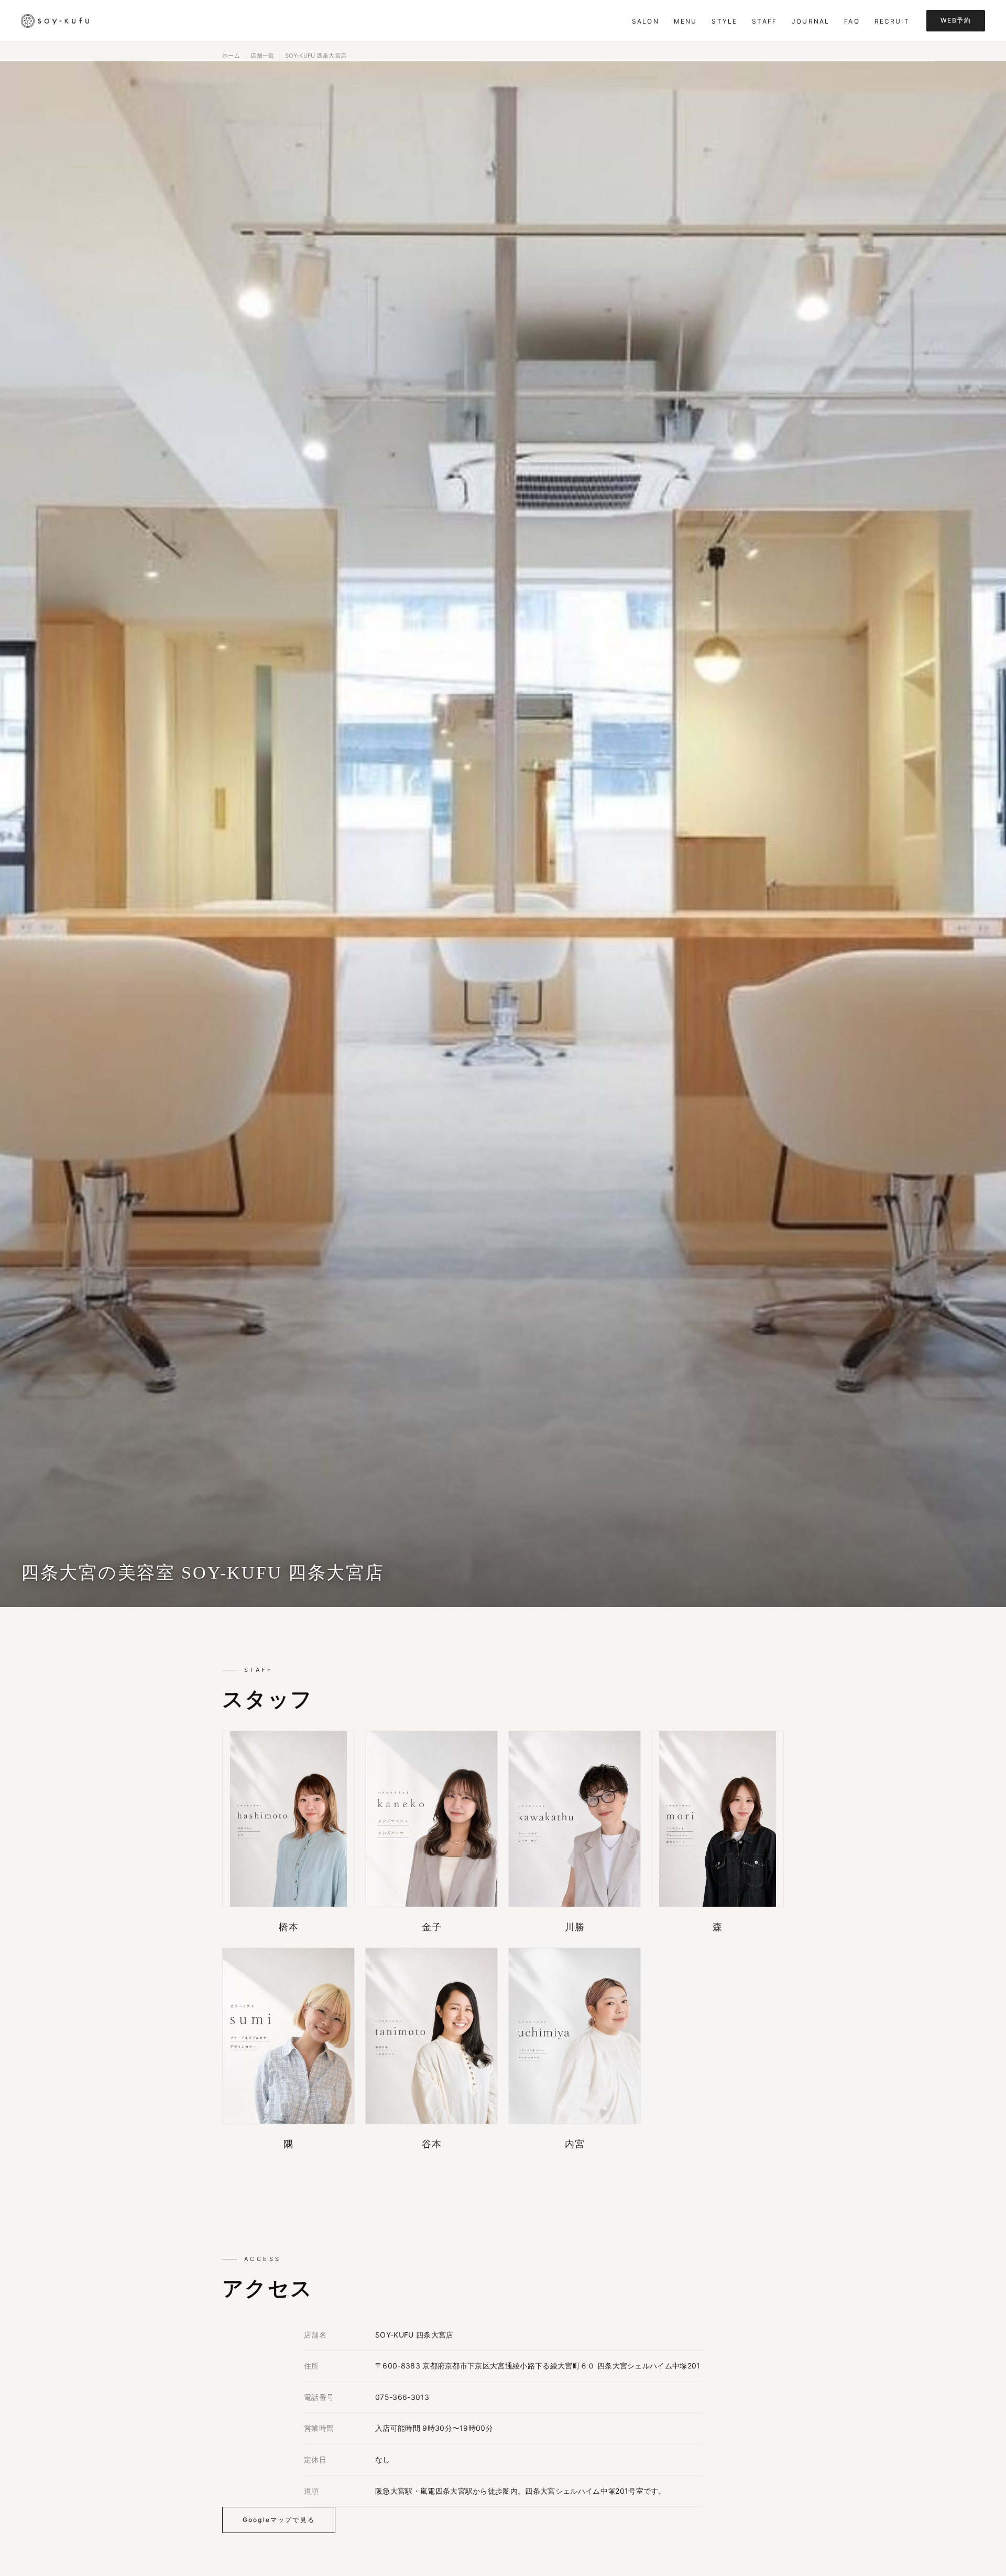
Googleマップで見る (279, 2520)
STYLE (724, 21)
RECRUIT (892, 21)
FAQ (852, 21)
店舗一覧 (262, 56)
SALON (646, 21)
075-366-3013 (402, 2397)
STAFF (764, 21)
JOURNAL (811, 21)
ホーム (231, 56)
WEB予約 (956, 20)
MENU (686, 21)
